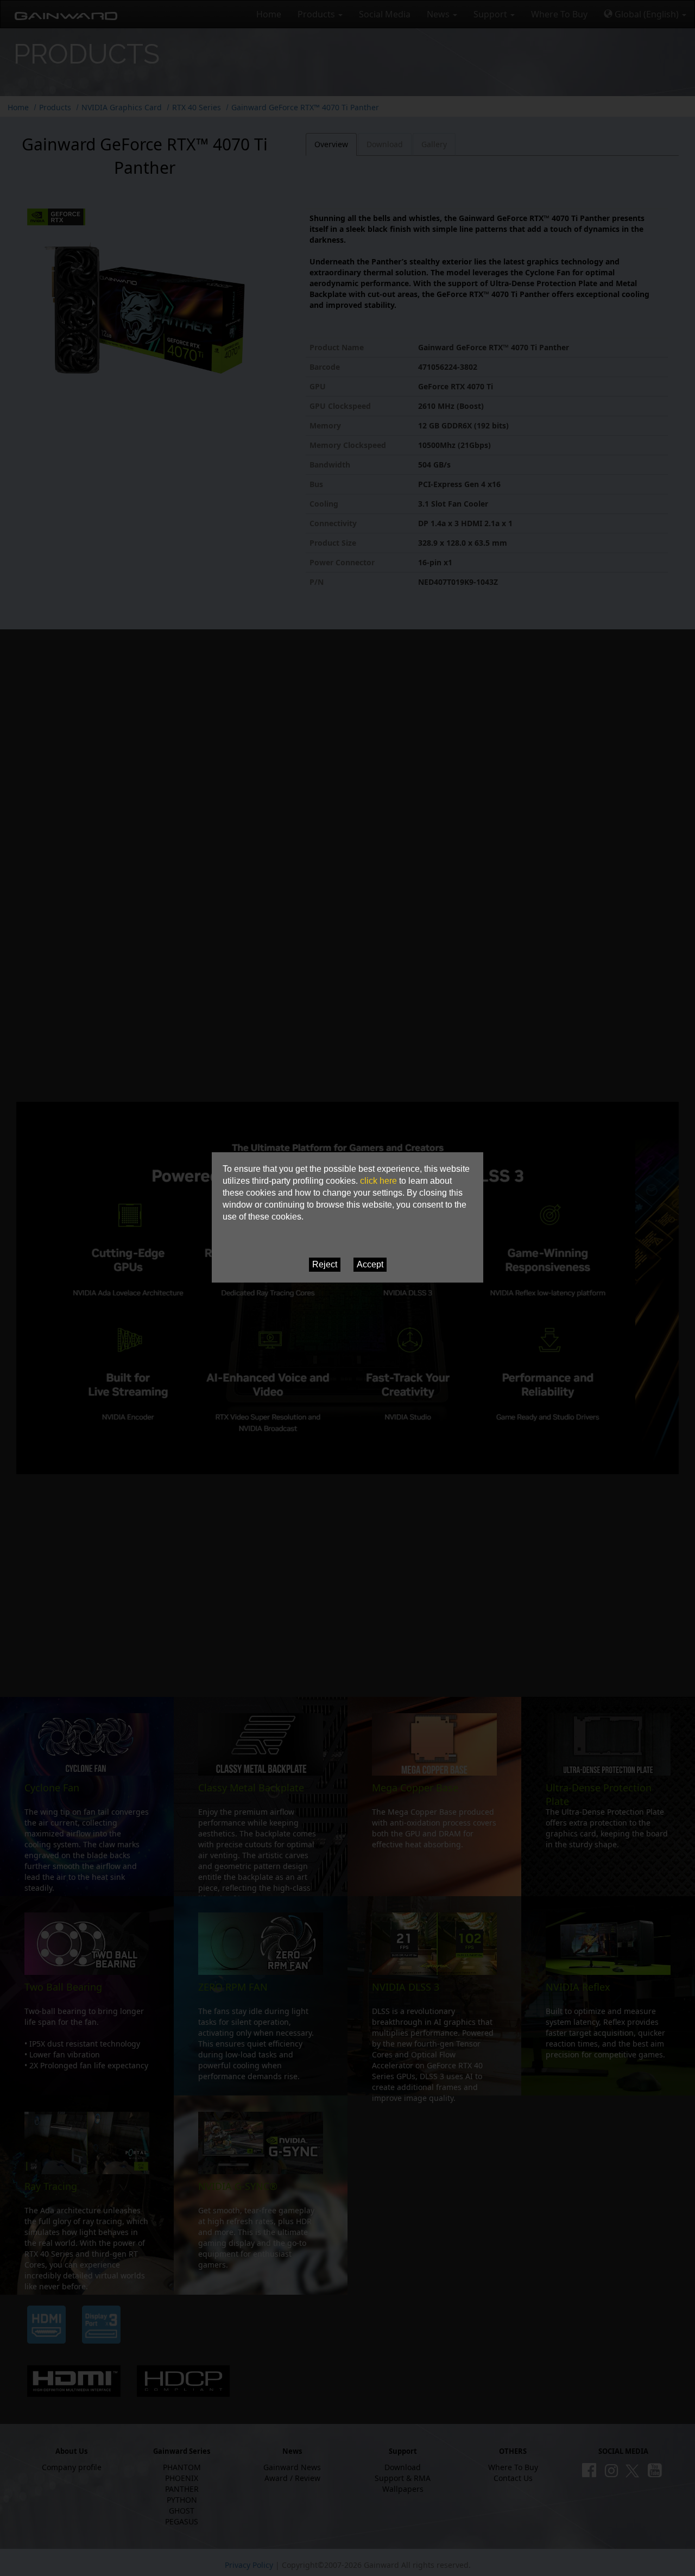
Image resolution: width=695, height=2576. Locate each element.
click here (378, 1181)
